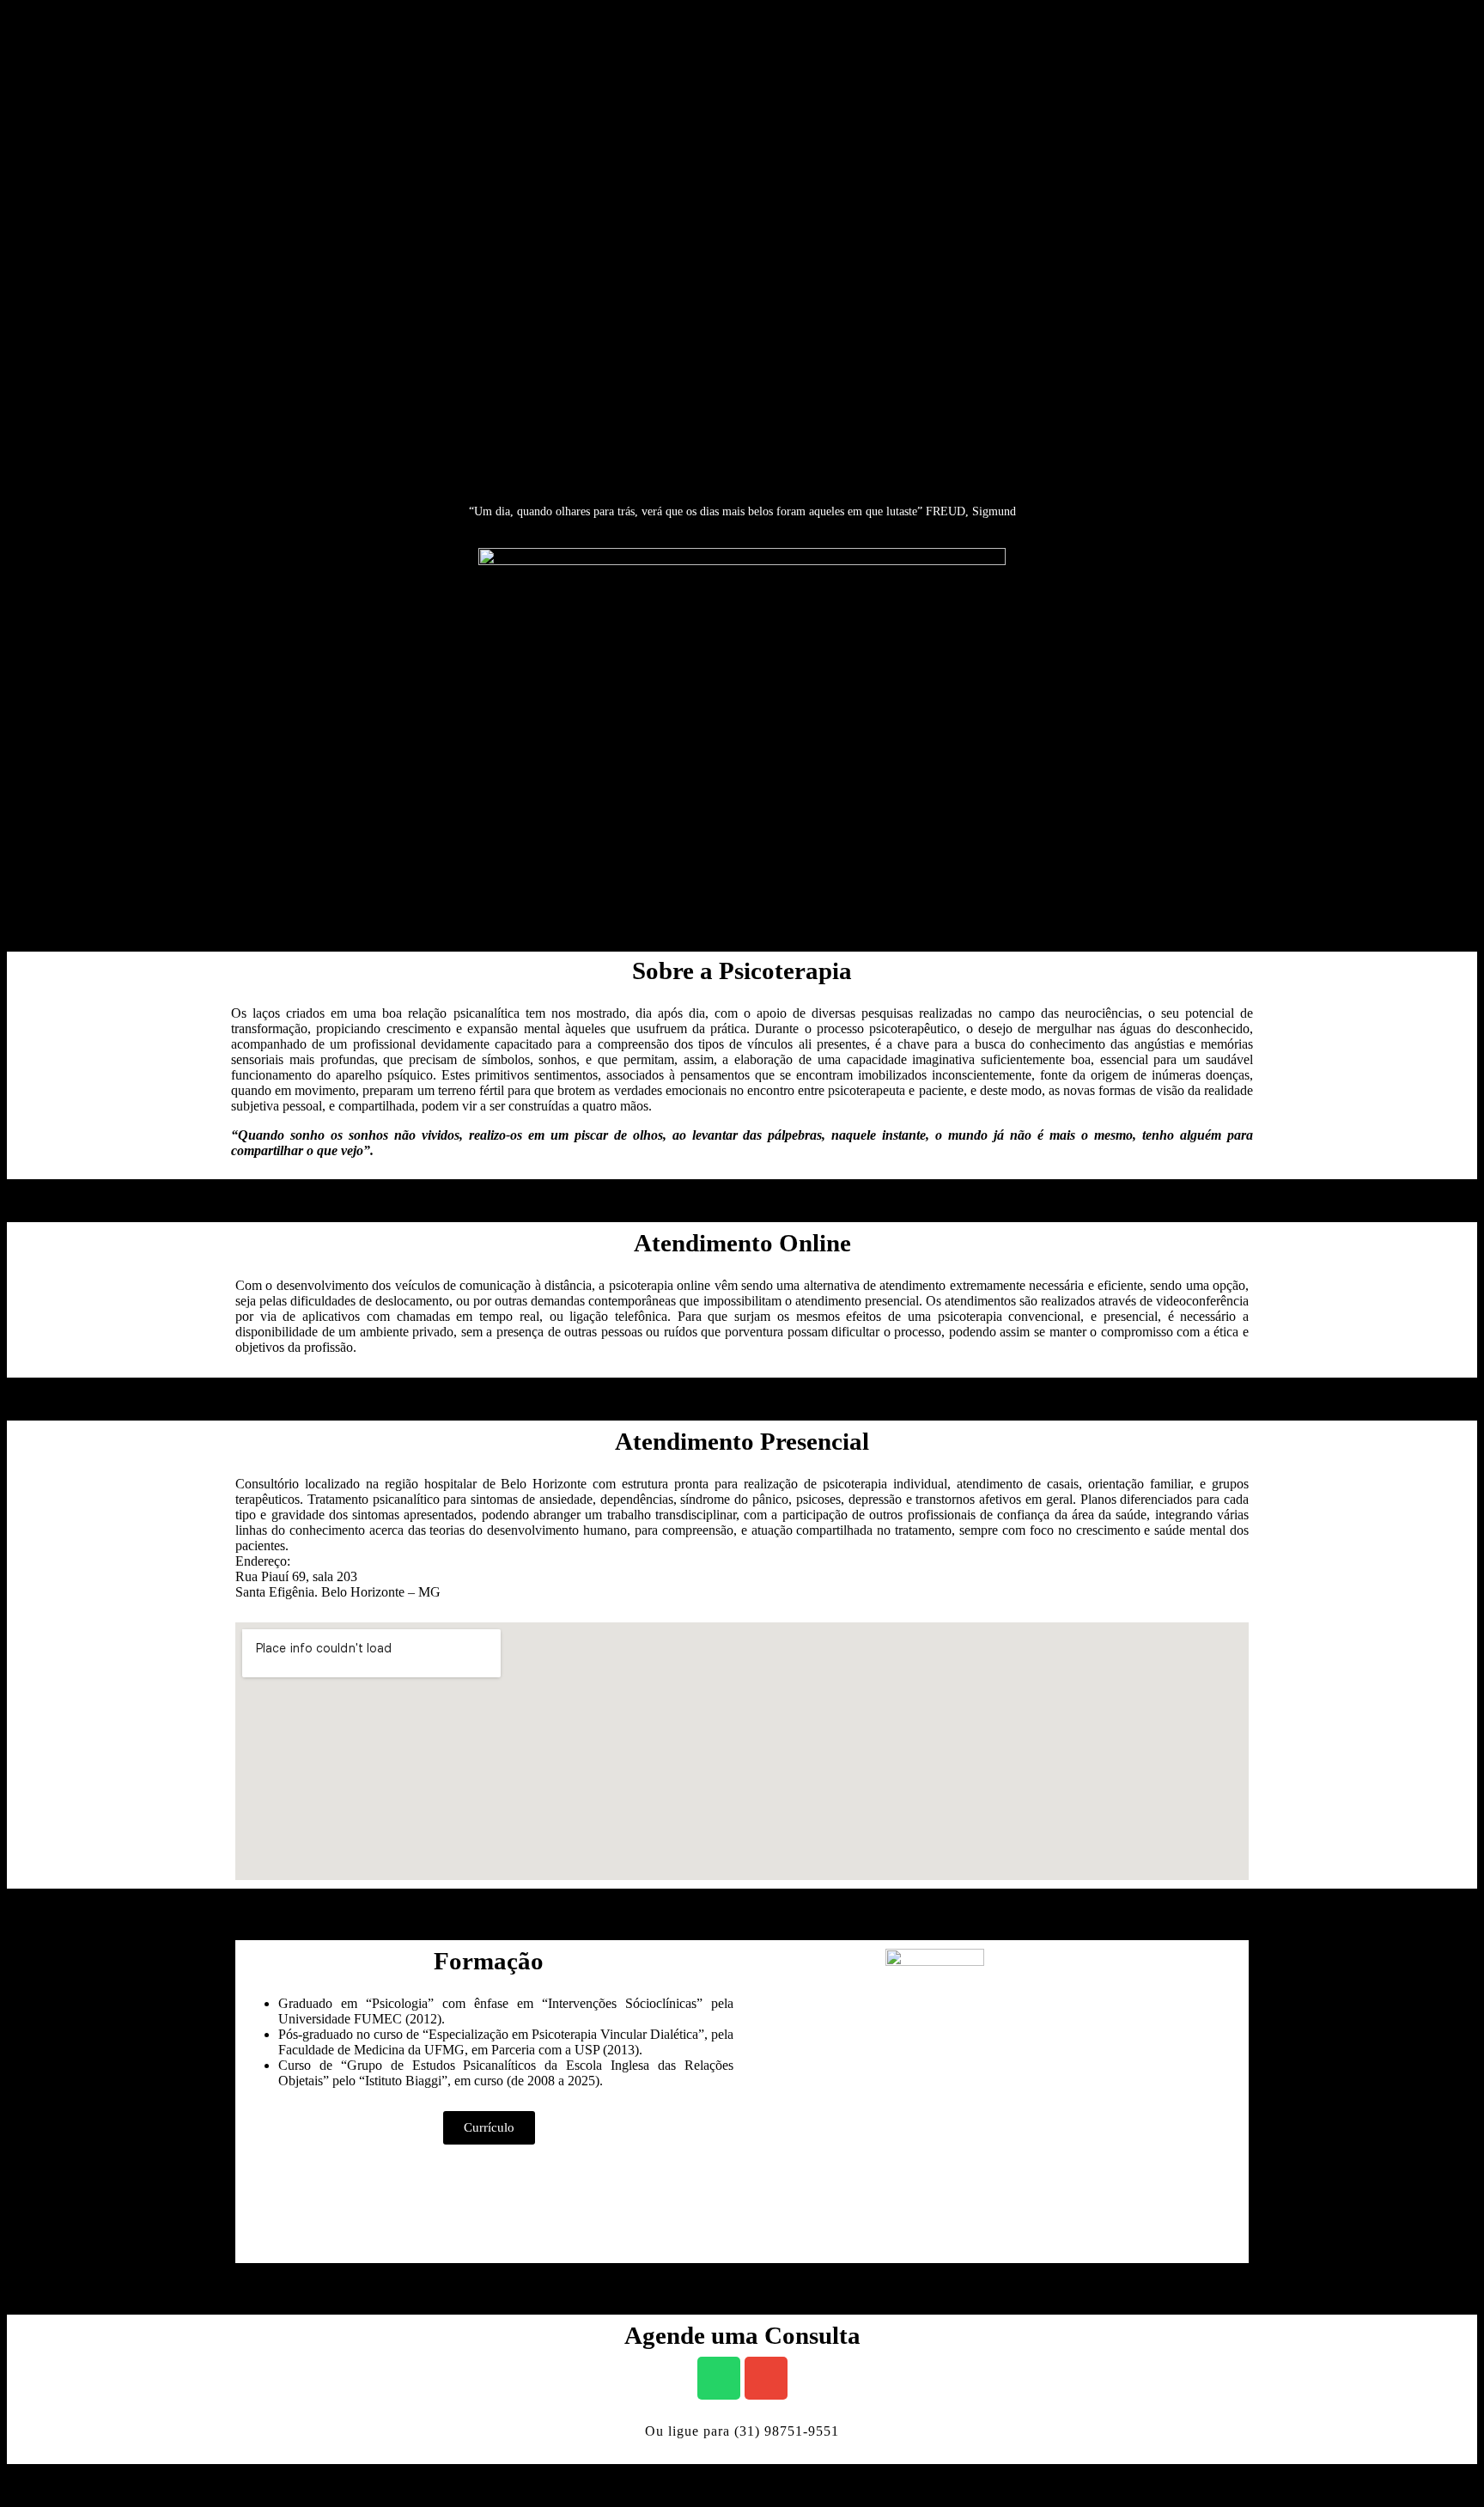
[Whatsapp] (719, 2378)
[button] (489, 2128)
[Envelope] (766, 2378)
